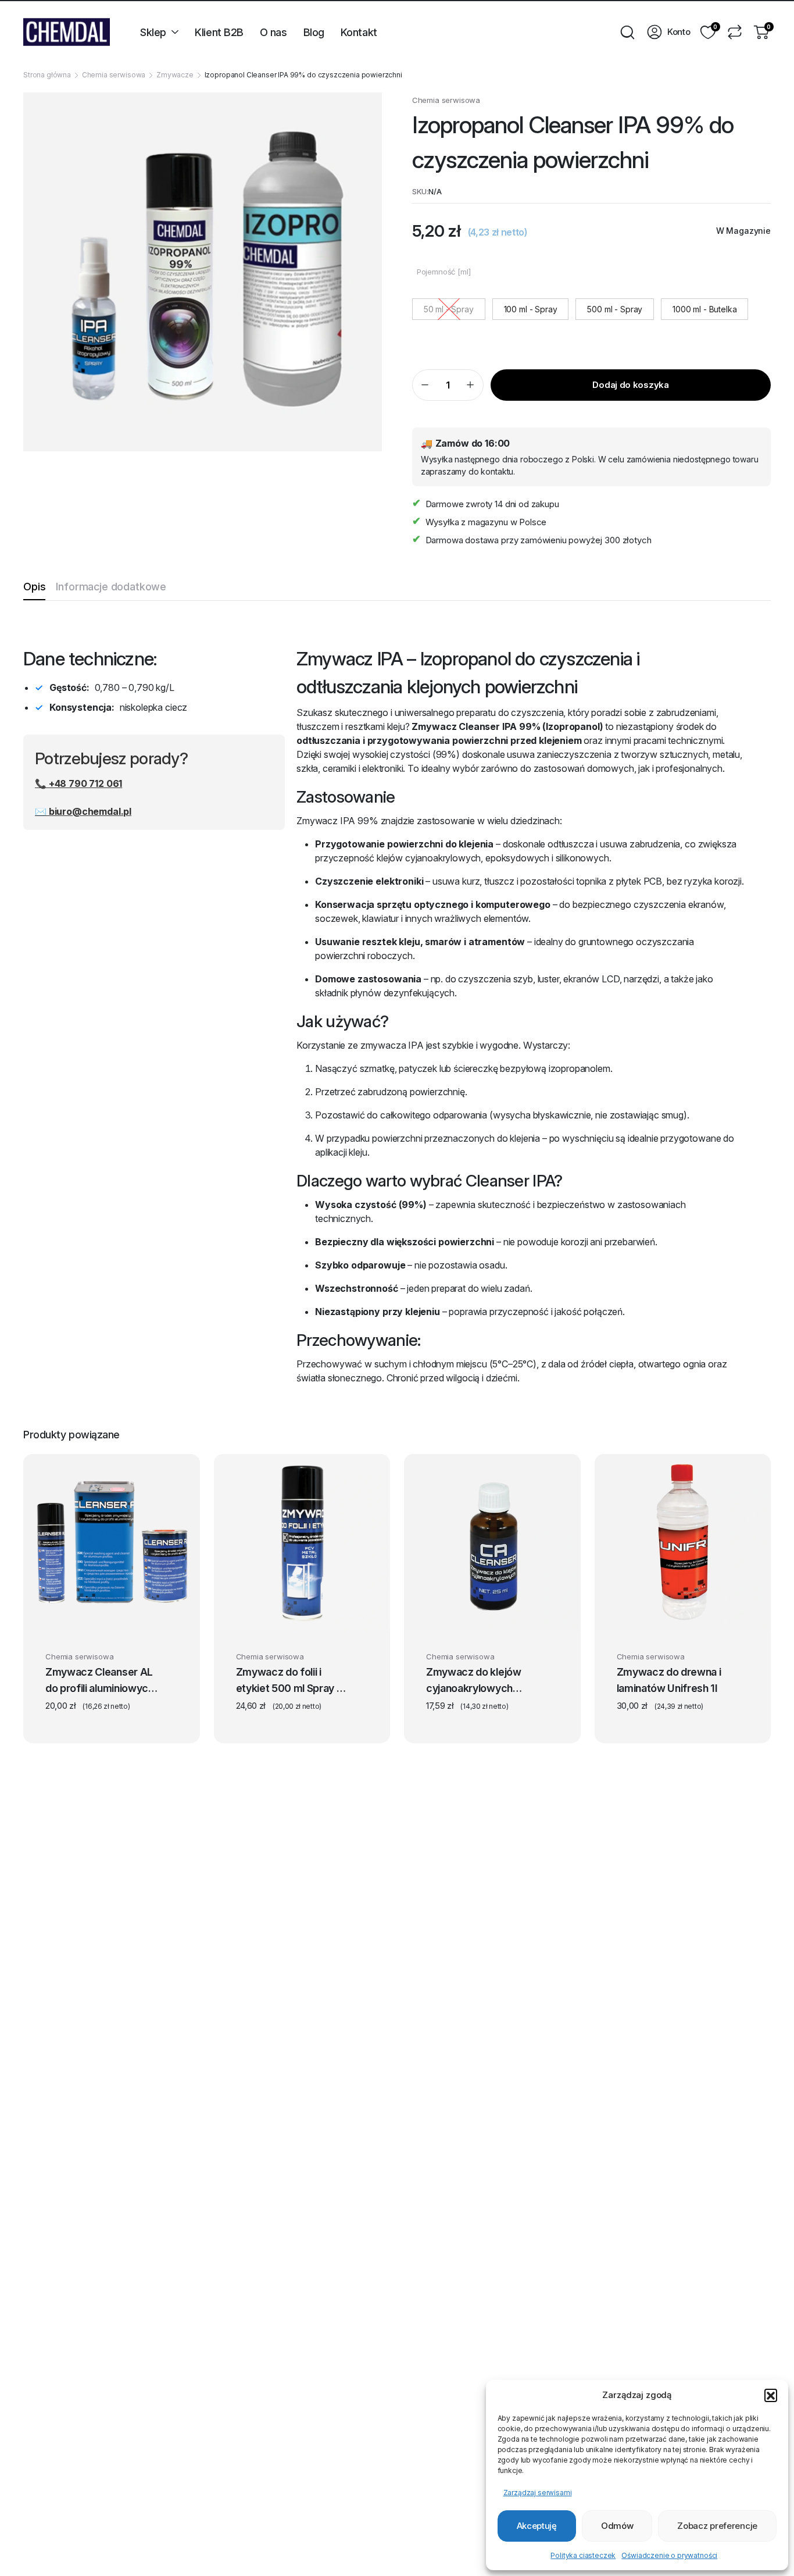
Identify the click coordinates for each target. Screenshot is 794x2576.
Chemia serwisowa (114, 75)
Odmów (617, 2526)
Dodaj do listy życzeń (169, 1659)
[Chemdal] (67, 32)
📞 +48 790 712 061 (78, 783)
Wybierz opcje (104, 1615)
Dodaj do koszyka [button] (295, 1615)
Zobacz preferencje (717, 2526)
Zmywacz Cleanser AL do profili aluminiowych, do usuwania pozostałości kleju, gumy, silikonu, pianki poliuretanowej (101, 1681)
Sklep (153, 32)
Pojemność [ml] (444, 272)
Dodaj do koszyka (630, 385)
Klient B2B (219, 32)
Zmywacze (175, 75)
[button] (771, 2395)
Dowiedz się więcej (678, 1615)
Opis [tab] (34, 587)
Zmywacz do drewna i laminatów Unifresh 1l (669, 1680)
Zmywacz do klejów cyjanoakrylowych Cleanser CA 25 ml (474, 1681)
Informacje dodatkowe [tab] (111, 587)
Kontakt (359, 32)
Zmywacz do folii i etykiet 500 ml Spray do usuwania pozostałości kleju (293, 1681)
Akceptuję (537, 2526)
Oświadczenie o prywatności (669, 2555)
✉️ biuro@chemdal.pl (83, 811)
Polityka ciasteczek (583, 2555)
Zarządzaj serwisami (538, 2493)
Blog (314, 32)
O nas (273, 32)
